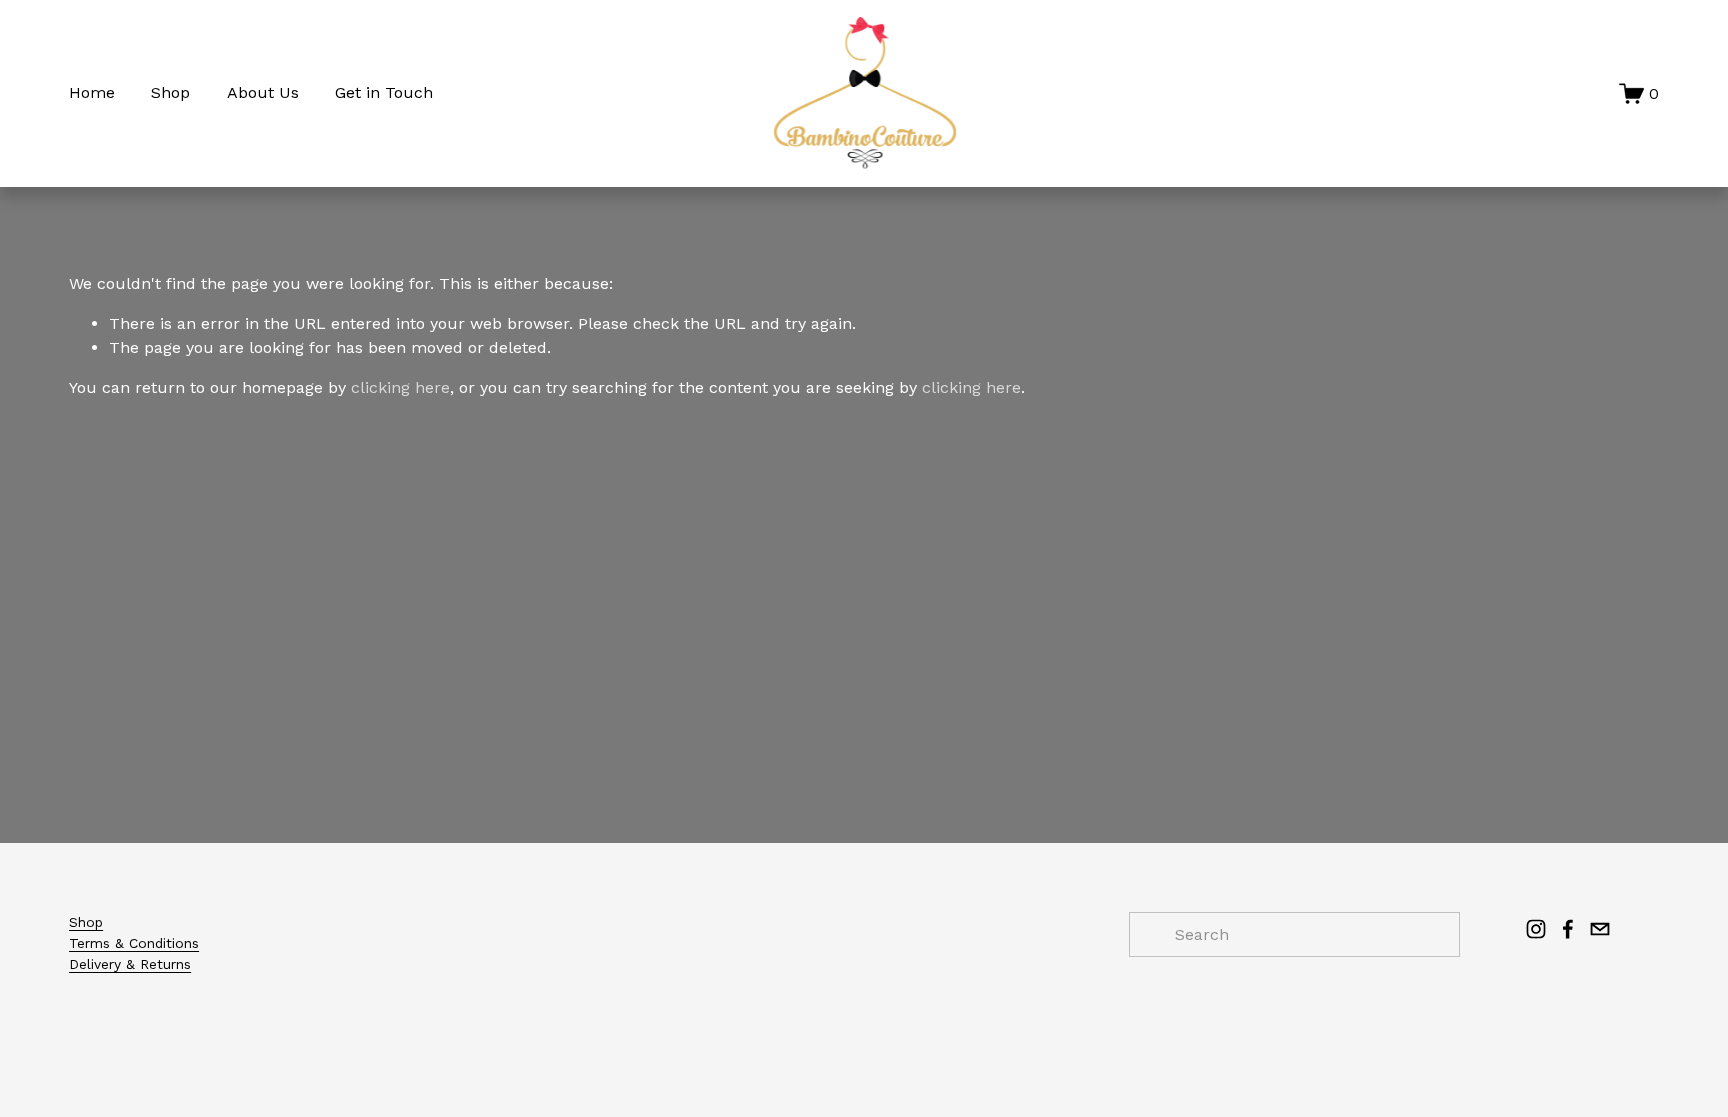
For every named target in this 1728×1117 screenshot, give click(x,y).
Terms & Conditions (134, 943)
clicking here (400, 387)
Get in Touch (384, 92)
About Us (263, 92)
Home (92, 92)
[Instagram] (1536, 929)
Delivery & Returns (130, 964)
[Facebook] (1568, 929)
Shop (170, 92)
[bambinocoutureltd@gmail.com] (1600, 929)
